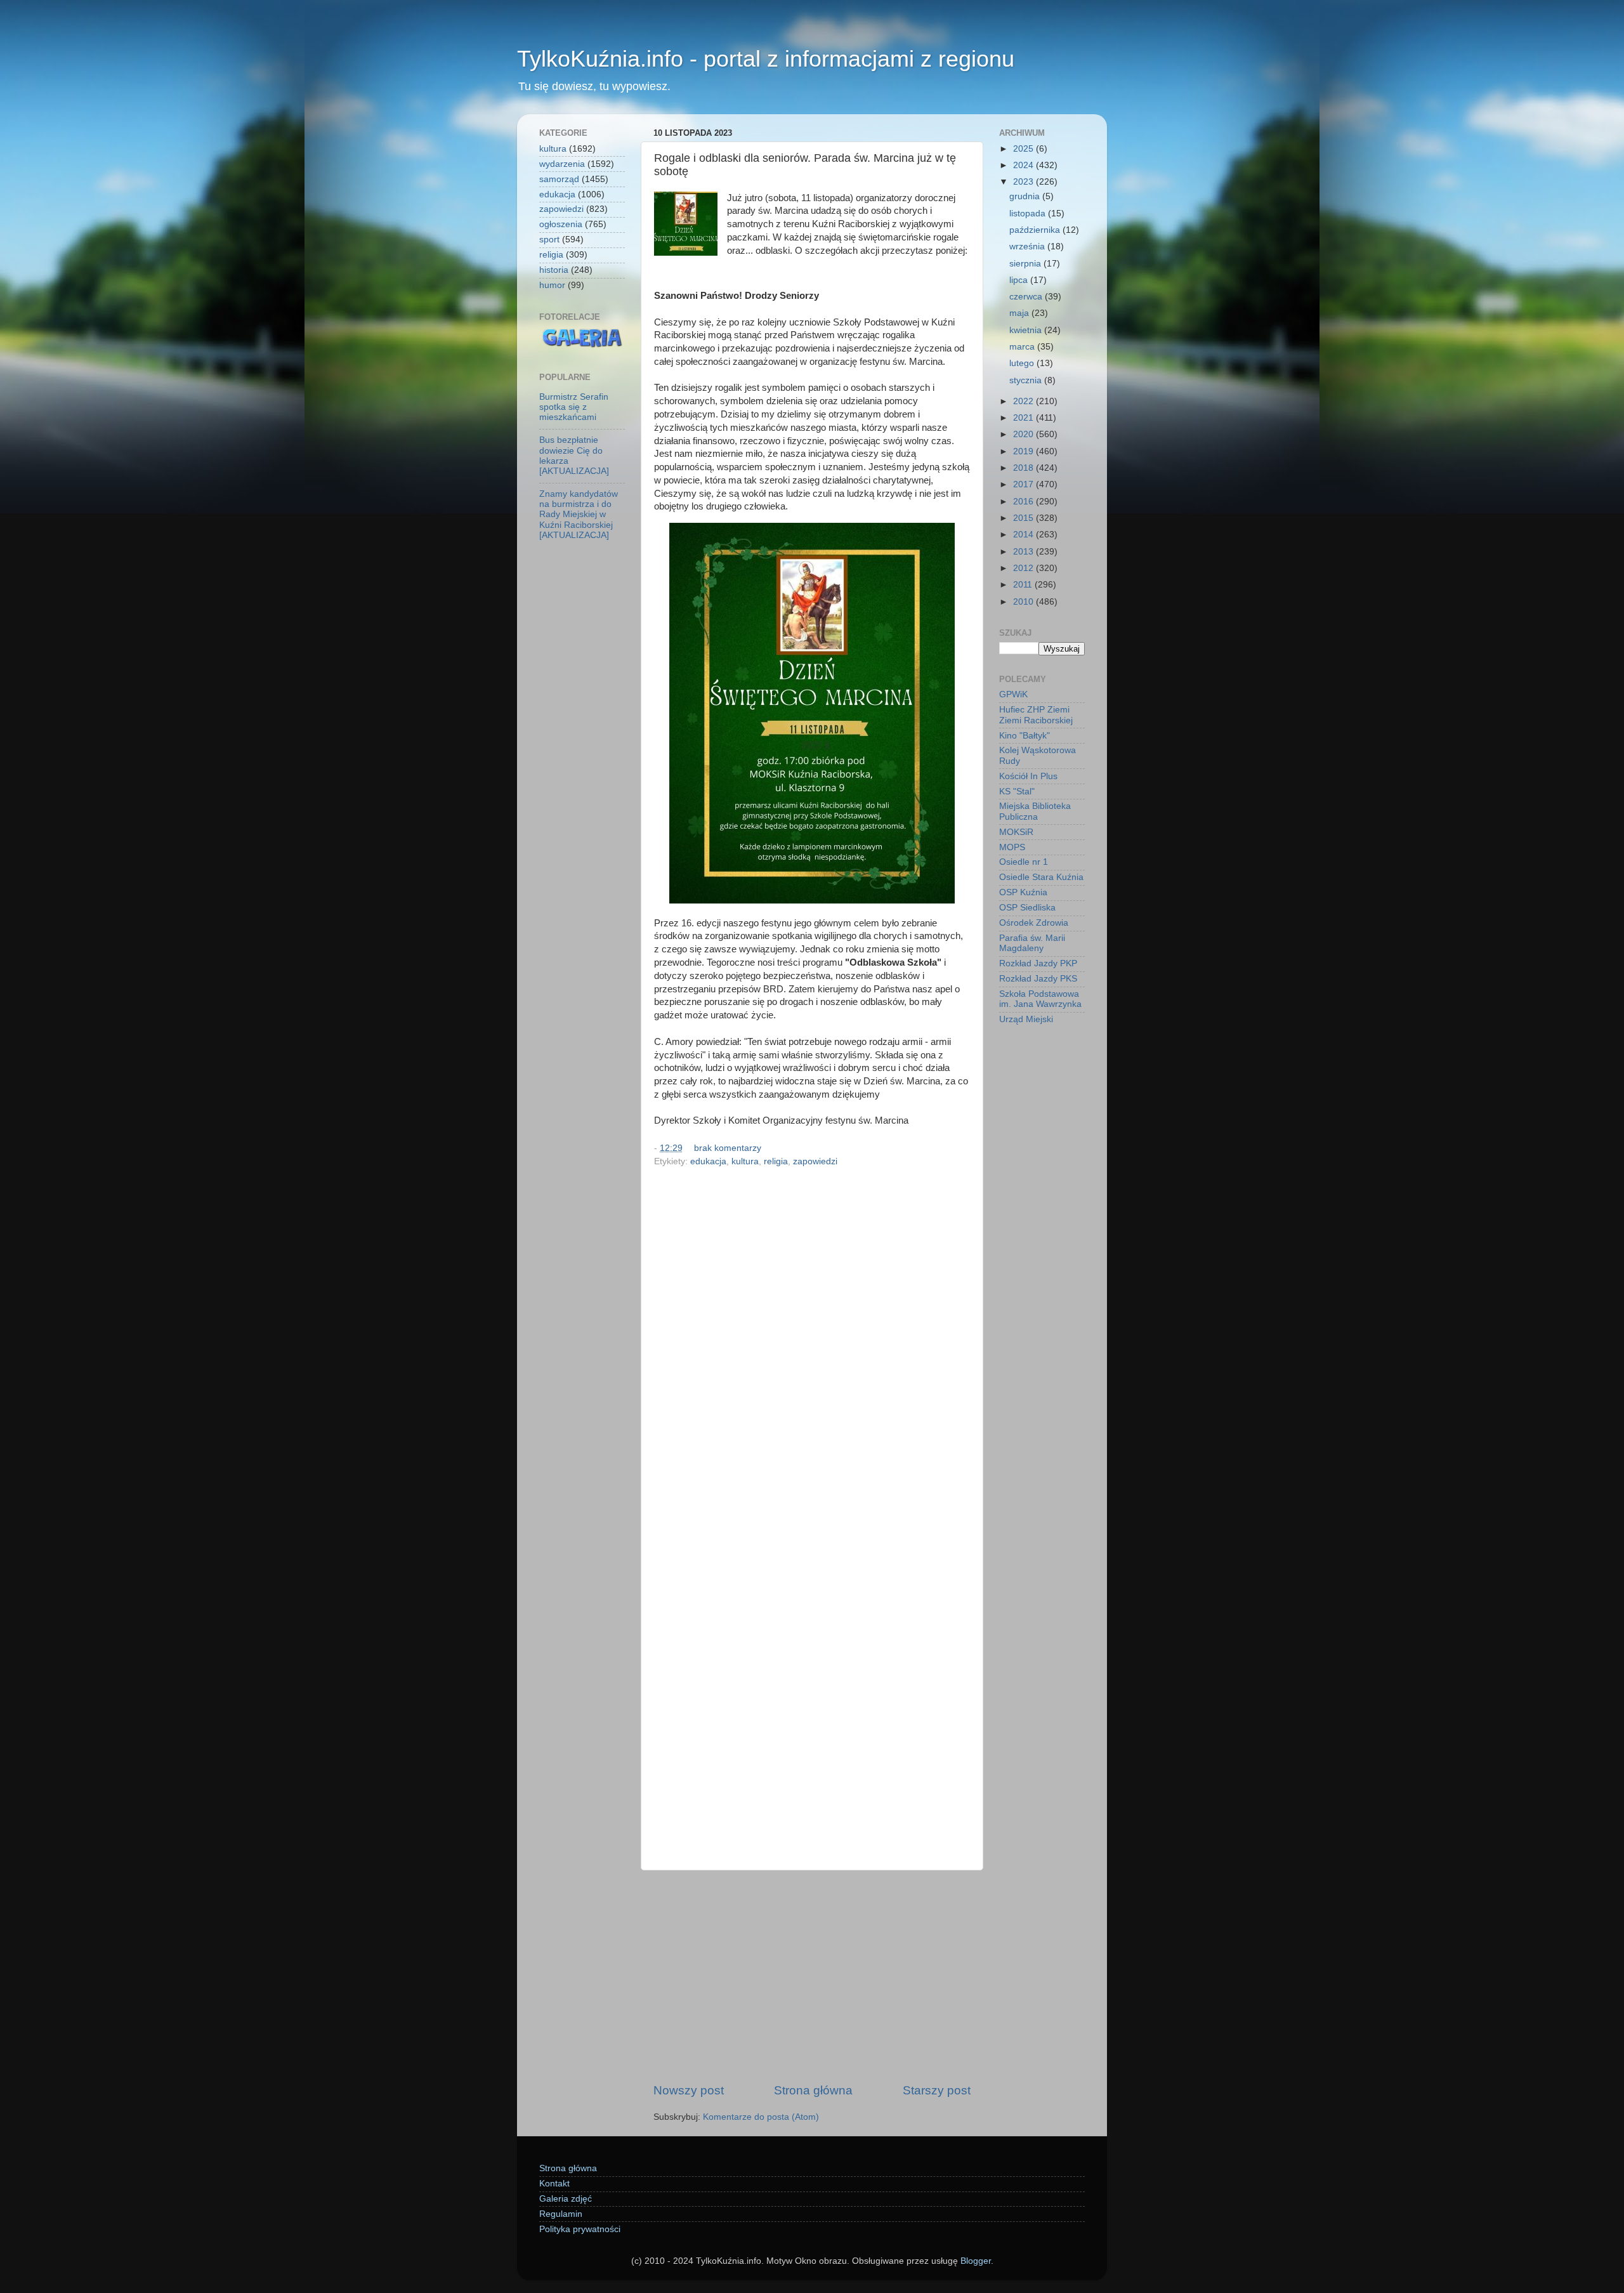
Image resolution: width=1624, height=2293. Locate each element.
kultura (745, 1161)
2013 (1025, 552)
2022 (1025, 401)
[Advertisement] (812, 1976)
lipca (1020, 280)
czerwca (1027, 297)
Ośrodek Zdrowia (1034, 923)
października (1036, 230)
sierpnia (1026, 264)
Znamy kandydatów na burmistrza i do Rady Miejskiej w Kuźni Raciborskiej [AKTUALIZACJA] (579, 515)
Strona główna (813, 2090)
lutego (1023, 363)
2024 (1025, 165)
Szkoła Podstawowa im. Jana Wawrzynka (1040, 999)
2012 (1025, 568)
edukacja (708, 1161)
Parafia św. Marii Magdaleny (1032, 943)
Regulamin (561, 2214)
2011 (1024, 585)
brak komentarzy (728, 1148)
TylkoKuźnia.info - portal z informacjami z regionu (766, 59)
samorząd (559, 179)
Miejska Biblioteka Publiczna (1035, 811)
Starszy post (937, 2090)
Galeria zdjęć (566, 2199)
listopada (1029, 214)
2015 (1025, 518)
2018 (1025, 468)
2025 (1025, 149)
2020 (1025, 434)
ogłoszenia (561, 224)
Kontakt (554, 2184)
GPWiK (1013, 694)
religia (776, 1161)
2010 (1025, 602)
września (1028, 246)
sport (549, 240)
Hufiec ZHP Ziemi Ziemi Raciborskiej (1036, 715)
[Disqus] (812, 1346)
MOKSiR (1016, 832)
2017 (1025, 484)
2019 (1025, 451)
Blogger (976, 2261)
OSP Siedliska (1027, 908)
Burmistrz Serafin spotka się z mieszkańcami (574, 407)
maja (1020, 313)
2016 (1025, 502)
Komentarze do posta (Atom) (761, 2117)
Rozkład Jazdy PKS (1038, 979)
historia (554, 270)
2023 (1025, 182)
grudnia (1026, 196)
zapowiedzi (815, 1161)
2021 (1025, 418)
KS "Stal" (1017, 792)
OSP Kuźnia (1023, 892)
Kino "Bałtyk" (1025, 736)
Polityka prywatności (580, 2229)
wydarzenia (562, 164)
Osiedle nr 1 (1024, 862)
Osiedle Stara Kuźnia (1041, 877)
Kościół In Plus (1028, 776)
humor (552, 285)
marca (1023, 347)
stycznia (1027, 380)
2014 (1025, 535)
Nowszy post (689, 2090)
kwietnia (1027, 330)
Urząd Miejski (1026, 1019)
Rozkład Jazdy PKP (1038, 963)
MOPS (1012, 847)
